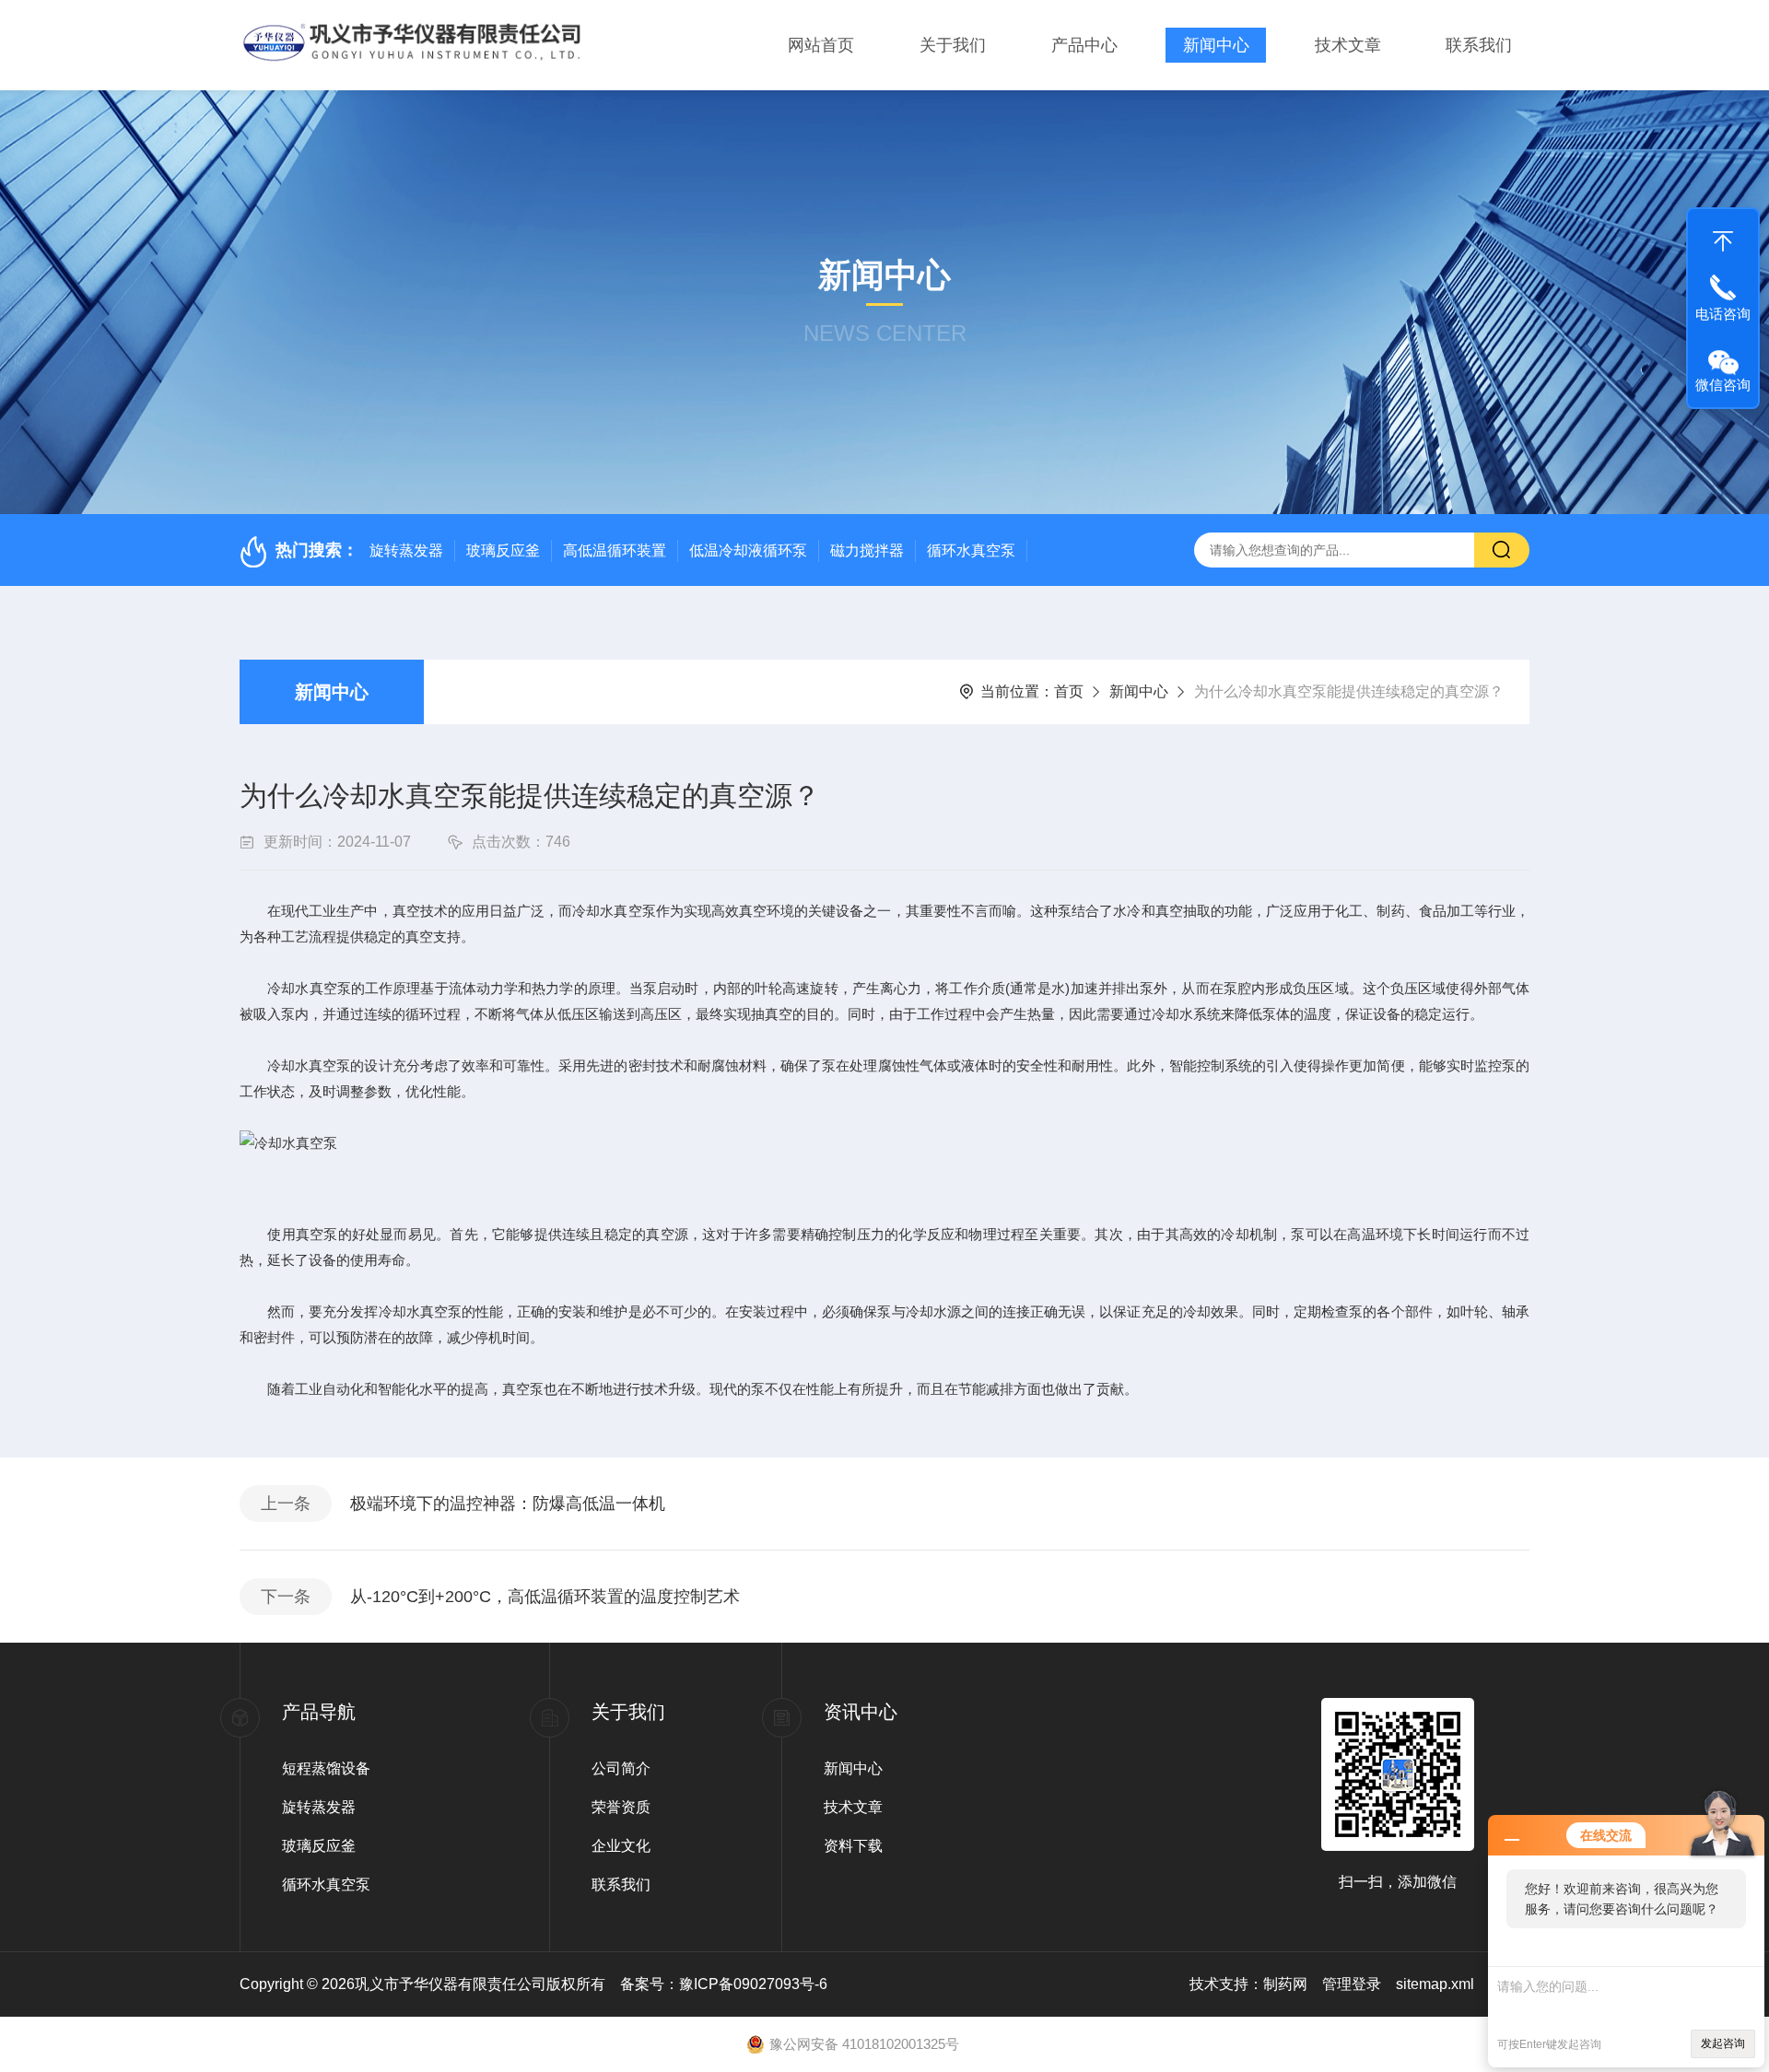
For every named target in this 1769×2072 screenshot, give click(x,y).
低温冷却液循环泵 (748, 550)
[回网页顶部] (1723, 237)
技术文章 (1348, 45)
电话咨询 (1723, 314)
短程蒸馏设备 (326, 1768)
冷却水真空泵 (309, 1065)
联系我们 (1479, 45)
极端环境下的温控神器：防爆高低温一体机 (508, 1504)
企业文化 (621, 1846)
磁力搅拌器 (867, 550)
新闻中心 (1216, 45)
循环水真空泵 (971, 550)
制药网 (1285, 1984)
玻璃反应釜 (503, 550)
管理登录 (1352, 1984)
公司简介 (621, 1768)
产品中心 (1084, 45)
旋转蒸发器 (406, 550)
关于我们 (953, 45)
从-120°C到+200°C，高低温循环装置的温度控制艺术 (545, 1597)
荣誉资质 (621, 1807)
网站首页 (821, 45)
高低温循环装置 (615, 550)
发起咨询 (1723, 2043)
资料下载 (853, 1846)
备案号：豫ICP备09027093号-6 (724, 1984)
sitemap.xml (1435, 1984)
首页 (1069, 691)
